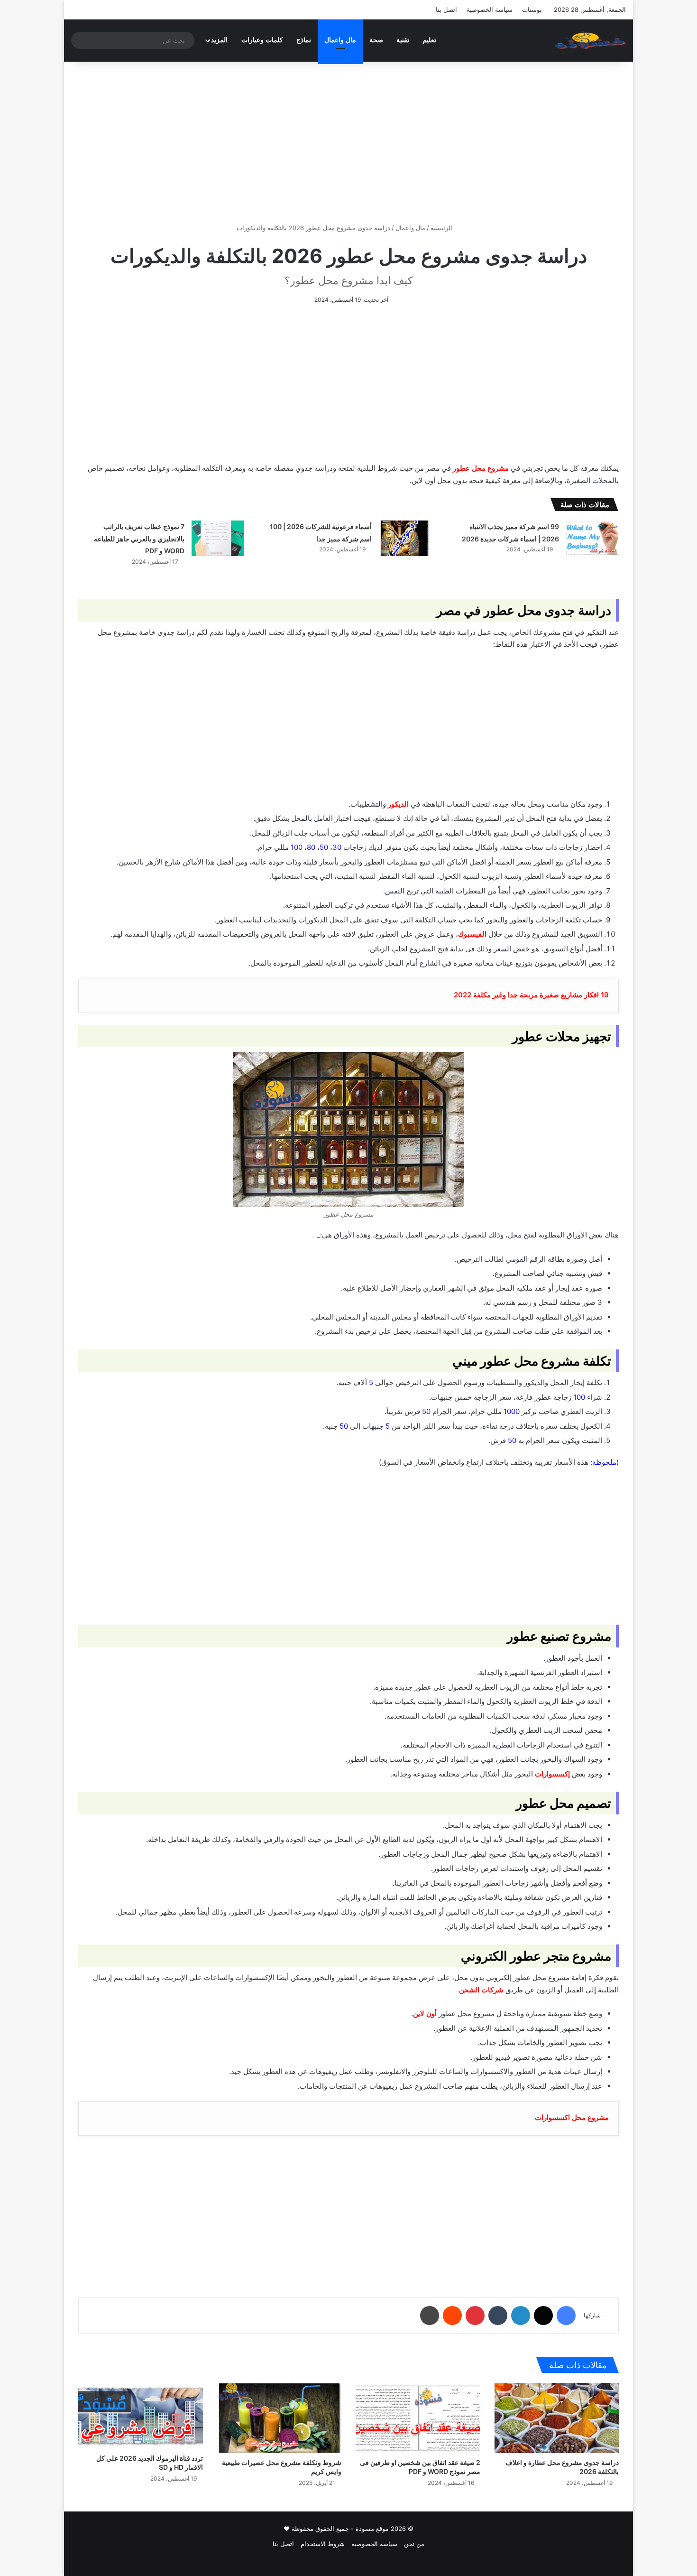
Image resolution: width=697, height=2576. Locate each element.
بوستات (532, 9)
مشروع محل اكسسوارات (572, 2117)
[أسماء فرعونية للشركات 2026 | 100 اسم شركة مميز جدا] (405, 538)
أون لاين (425, 2013)
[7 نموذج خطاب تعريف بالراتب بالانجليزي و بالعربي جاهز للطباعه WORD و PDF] (218, 538)
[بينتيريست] (475, 2316)
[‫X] (543, 2316)
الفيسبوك (472, 934)
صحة (376, 40)
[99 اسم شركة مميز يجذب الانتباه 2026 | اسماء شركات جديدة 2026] (592, 538)
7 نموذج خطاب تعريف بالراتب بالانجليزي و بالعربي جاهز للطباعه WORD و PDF (139, 539)
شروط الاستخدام (323, 2544)
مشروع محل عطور (481, 468)
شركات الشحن (481, 1990)
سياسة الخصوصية (490, 9)
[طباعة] (430, 2316)
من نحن (414, 2544)
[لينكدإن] (521, 2316)
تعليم (429, 40)
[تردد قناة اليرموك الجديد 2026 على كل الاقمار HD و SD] (141, 2416)
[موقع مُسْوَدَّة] (590, 40)
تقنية (403, 40)
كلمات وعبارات (262, 40)
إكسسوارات (552, 1774)
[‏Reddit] (452, 2316)
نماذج (304, 40)
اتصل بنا (446, 9)
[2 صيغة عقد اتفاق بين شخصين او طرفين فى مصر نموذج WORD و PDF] (418, 2418)
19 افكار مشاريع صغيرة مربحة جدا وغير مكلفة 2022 (531, 995)
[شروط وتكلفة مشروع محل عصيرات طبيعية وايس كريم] (280, 2418)
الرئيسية (442, 228)
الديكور (398, 804)
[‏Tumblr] (498, 2316)
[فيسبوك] (566, 2316)
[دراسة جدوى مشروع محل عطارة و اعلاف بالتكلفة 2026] (557, 2418)
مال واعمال (340, 40)
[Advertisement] (348, 142)
